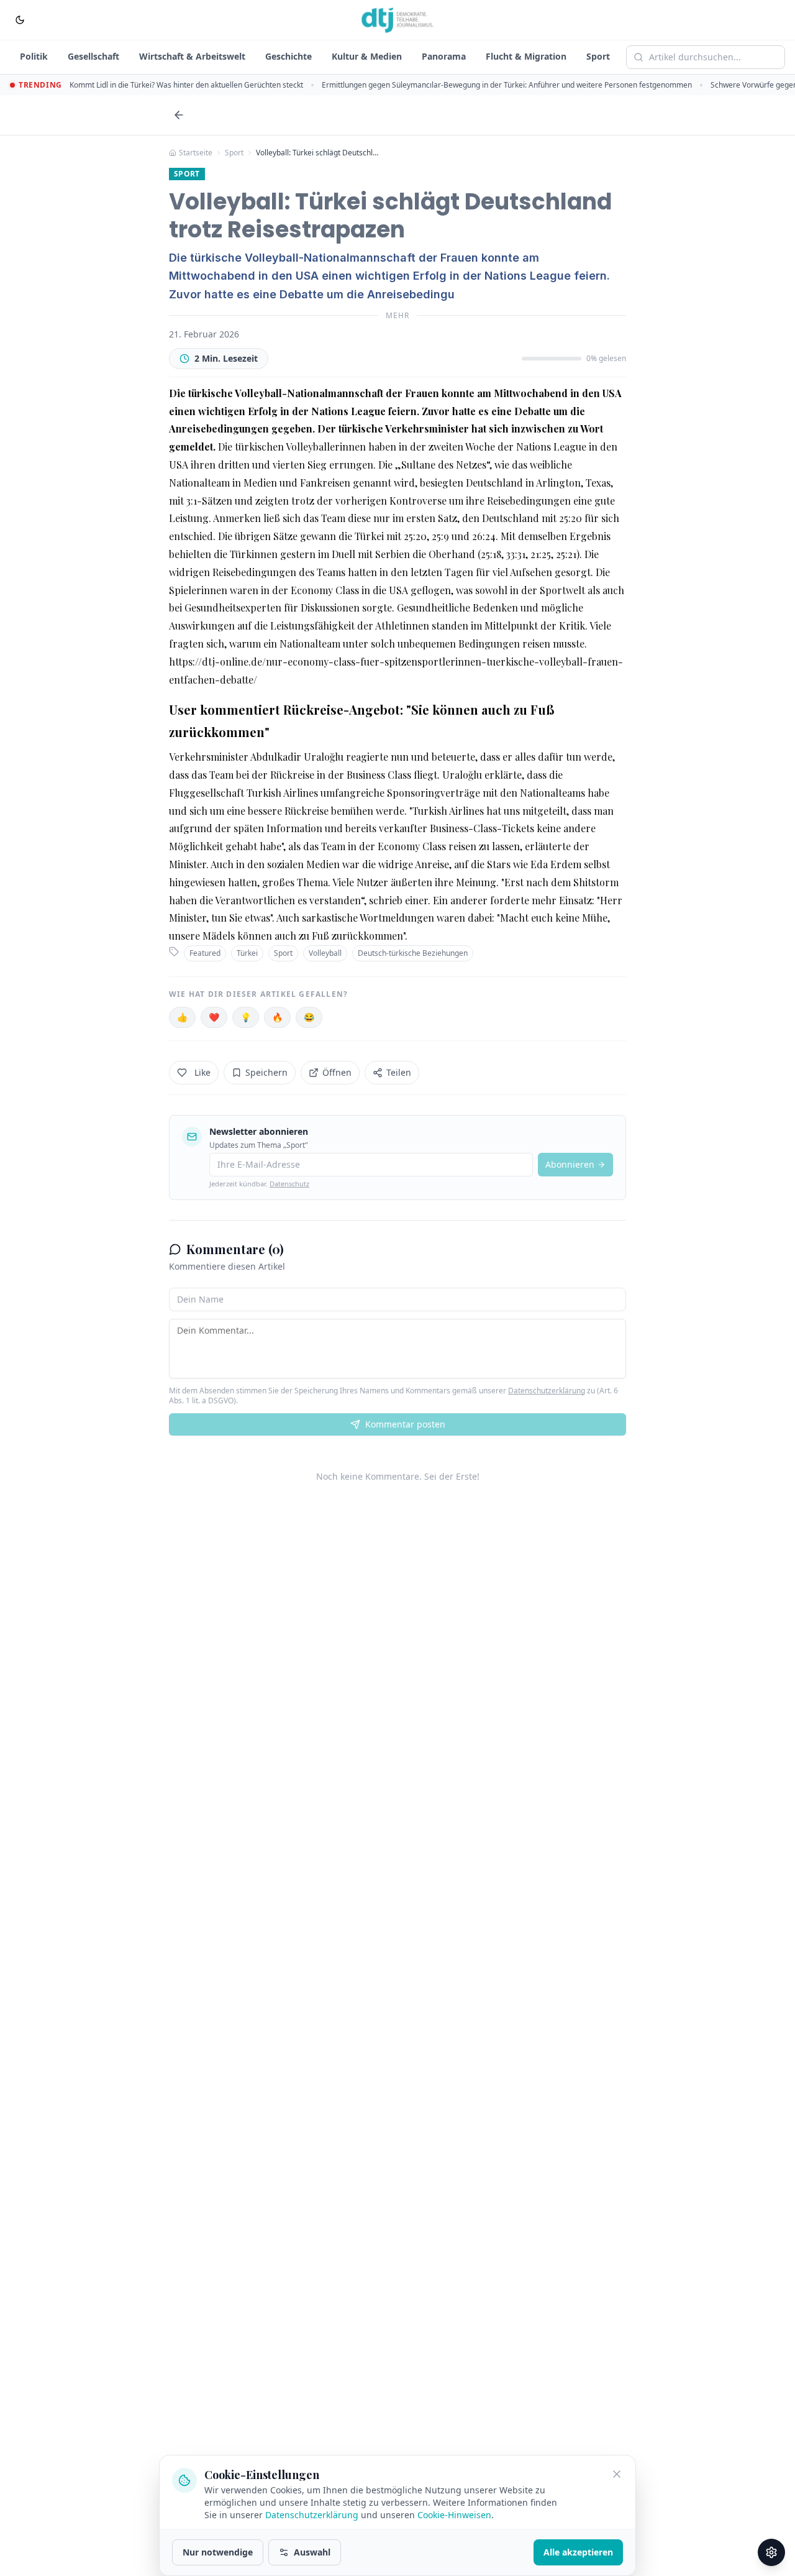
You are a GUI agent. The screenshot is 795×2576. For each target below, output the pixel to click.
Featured (205, 953)
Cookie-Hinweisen (454, 2515)
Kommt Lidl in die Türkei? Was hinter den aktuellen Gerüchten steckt (186, 85)
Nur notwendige (218, 2552)
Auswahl (312, 2552)
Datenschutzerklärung (547, 1391)
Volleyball (325, 953)
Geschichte (288, 56)
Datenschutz (289, 1184)
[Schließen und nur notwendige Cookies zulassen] (617, 2474)
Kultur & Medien (367, 56)
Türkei (247, 953)
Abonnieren (570, 1164)
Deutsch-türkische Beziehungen (413, 953)
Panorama (444, 56)
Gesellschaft (93, 56)
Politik (34, 56)
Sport (598, 56)
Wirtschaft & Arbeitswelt (192, 56)
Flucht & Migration (526, 56)
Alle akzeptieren (578, 2552)
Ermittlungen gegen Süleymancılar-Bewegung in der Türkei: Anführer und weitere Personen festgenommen (507, 85)
